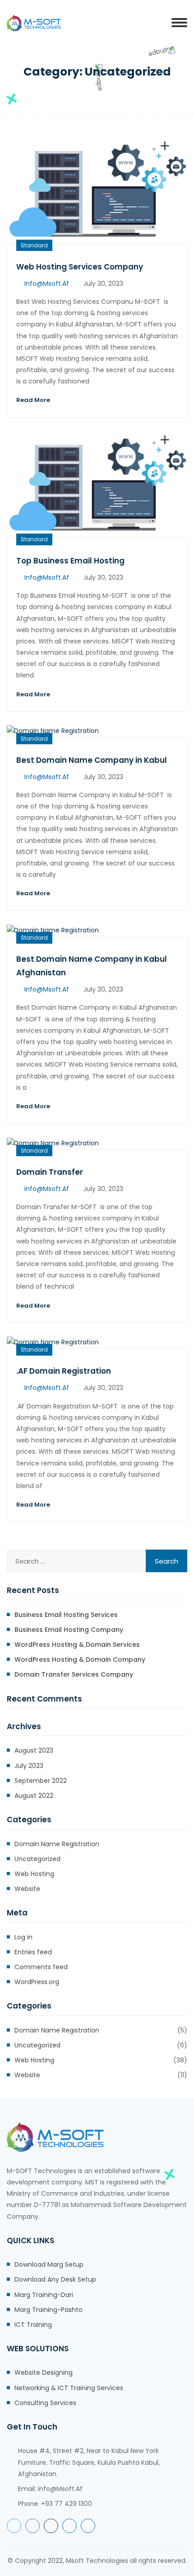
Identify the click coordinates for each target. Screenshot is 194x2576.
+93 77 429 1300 (67, 2504)
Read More (33, 400)
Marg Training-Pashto (48, 2310)
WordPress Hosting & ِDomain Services (77, 1645)
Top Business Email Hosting (70, 561)
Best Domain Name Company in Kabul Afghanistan (92, 966)
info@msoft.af (47, 284)
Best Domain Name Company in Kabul (92, 760)
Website (27, 1889)
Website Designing (44, 2373)
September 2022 (41, 1781)
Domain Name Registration (57, 1844)
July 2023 (29, 1766)
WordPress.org (37, 1982)
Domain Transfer (50, 1172)
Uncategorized (37, 1859)
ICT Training (33, 2325)
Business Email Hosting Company (69, 1630)
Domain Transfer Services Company (74, 1674)
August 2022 (34, 1796)
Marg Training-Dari (44, 2295)
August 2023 (34, 1750)
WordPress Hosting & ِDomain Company (80, 1659)
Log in (23, 1937)
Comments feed (41, 1967)
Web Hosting (34, 1874)
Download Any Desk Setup (55, 2279)
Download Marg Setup (49, 2264)
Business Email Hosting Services (66, 1615)
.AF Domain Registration (64, 1371)
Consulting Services (45, 2403)
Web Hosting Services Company (80, 267)
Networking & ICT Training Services (69, 2388)
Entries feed (33, 1952)
